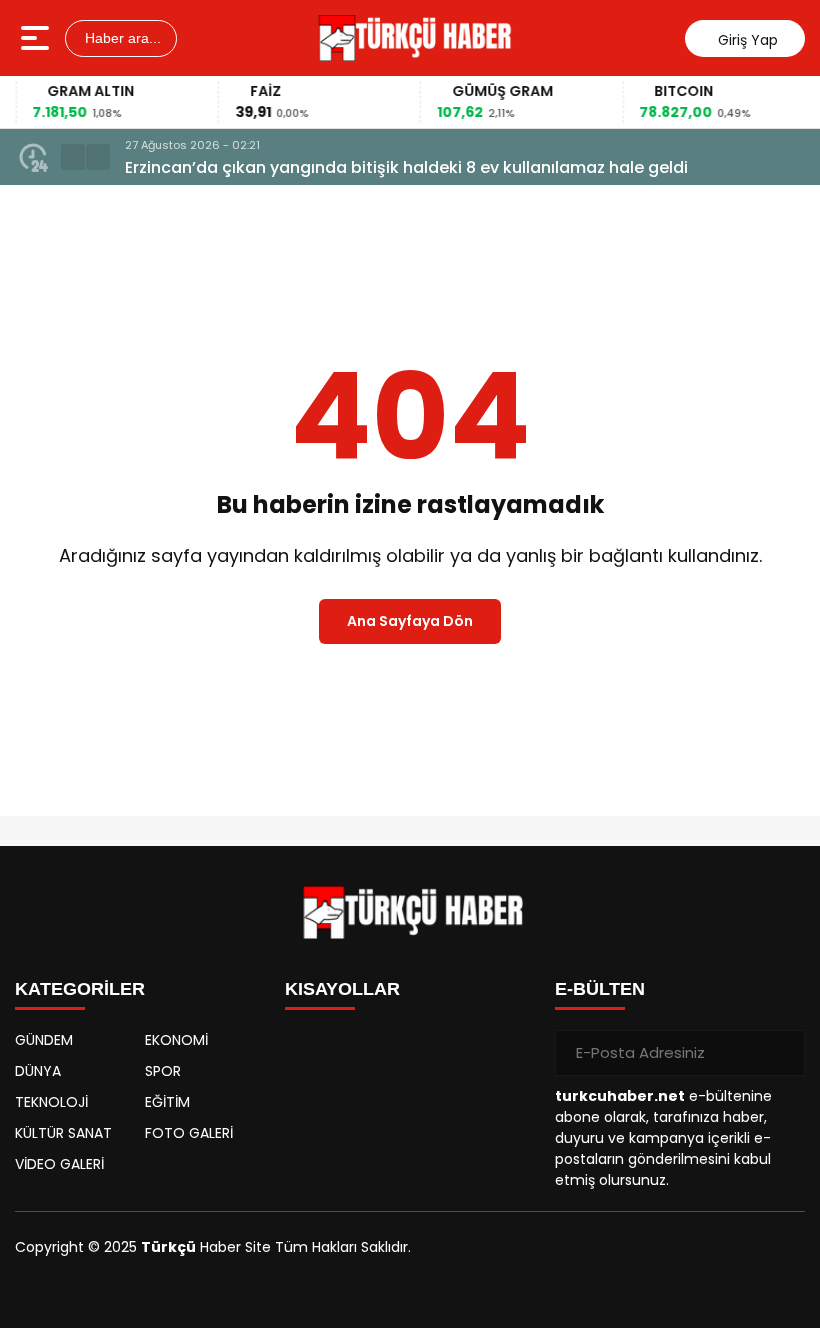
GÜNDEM (44, 1040)
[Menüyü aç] (37, 38)
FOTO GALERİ (189, 1133)
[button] (73, 157)
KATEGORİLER (80, 989)
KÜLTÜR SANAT (63, 1133)
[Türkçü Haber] (412, 38)
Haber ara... (121, 38)
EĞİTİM (167, 1102)
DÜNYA (38, 1071)
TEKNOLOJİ (51, 1102)
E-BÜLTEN (600, 989)
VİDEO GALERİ (59, 1164)
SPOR (163, 1071)
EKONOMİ (176, 1040)
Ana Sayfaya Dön (410, 621)
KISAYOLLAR (342, 989)
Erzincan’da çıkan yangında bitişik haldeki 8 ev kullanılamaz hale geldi (406, 167)
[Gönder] (782, 1053)
